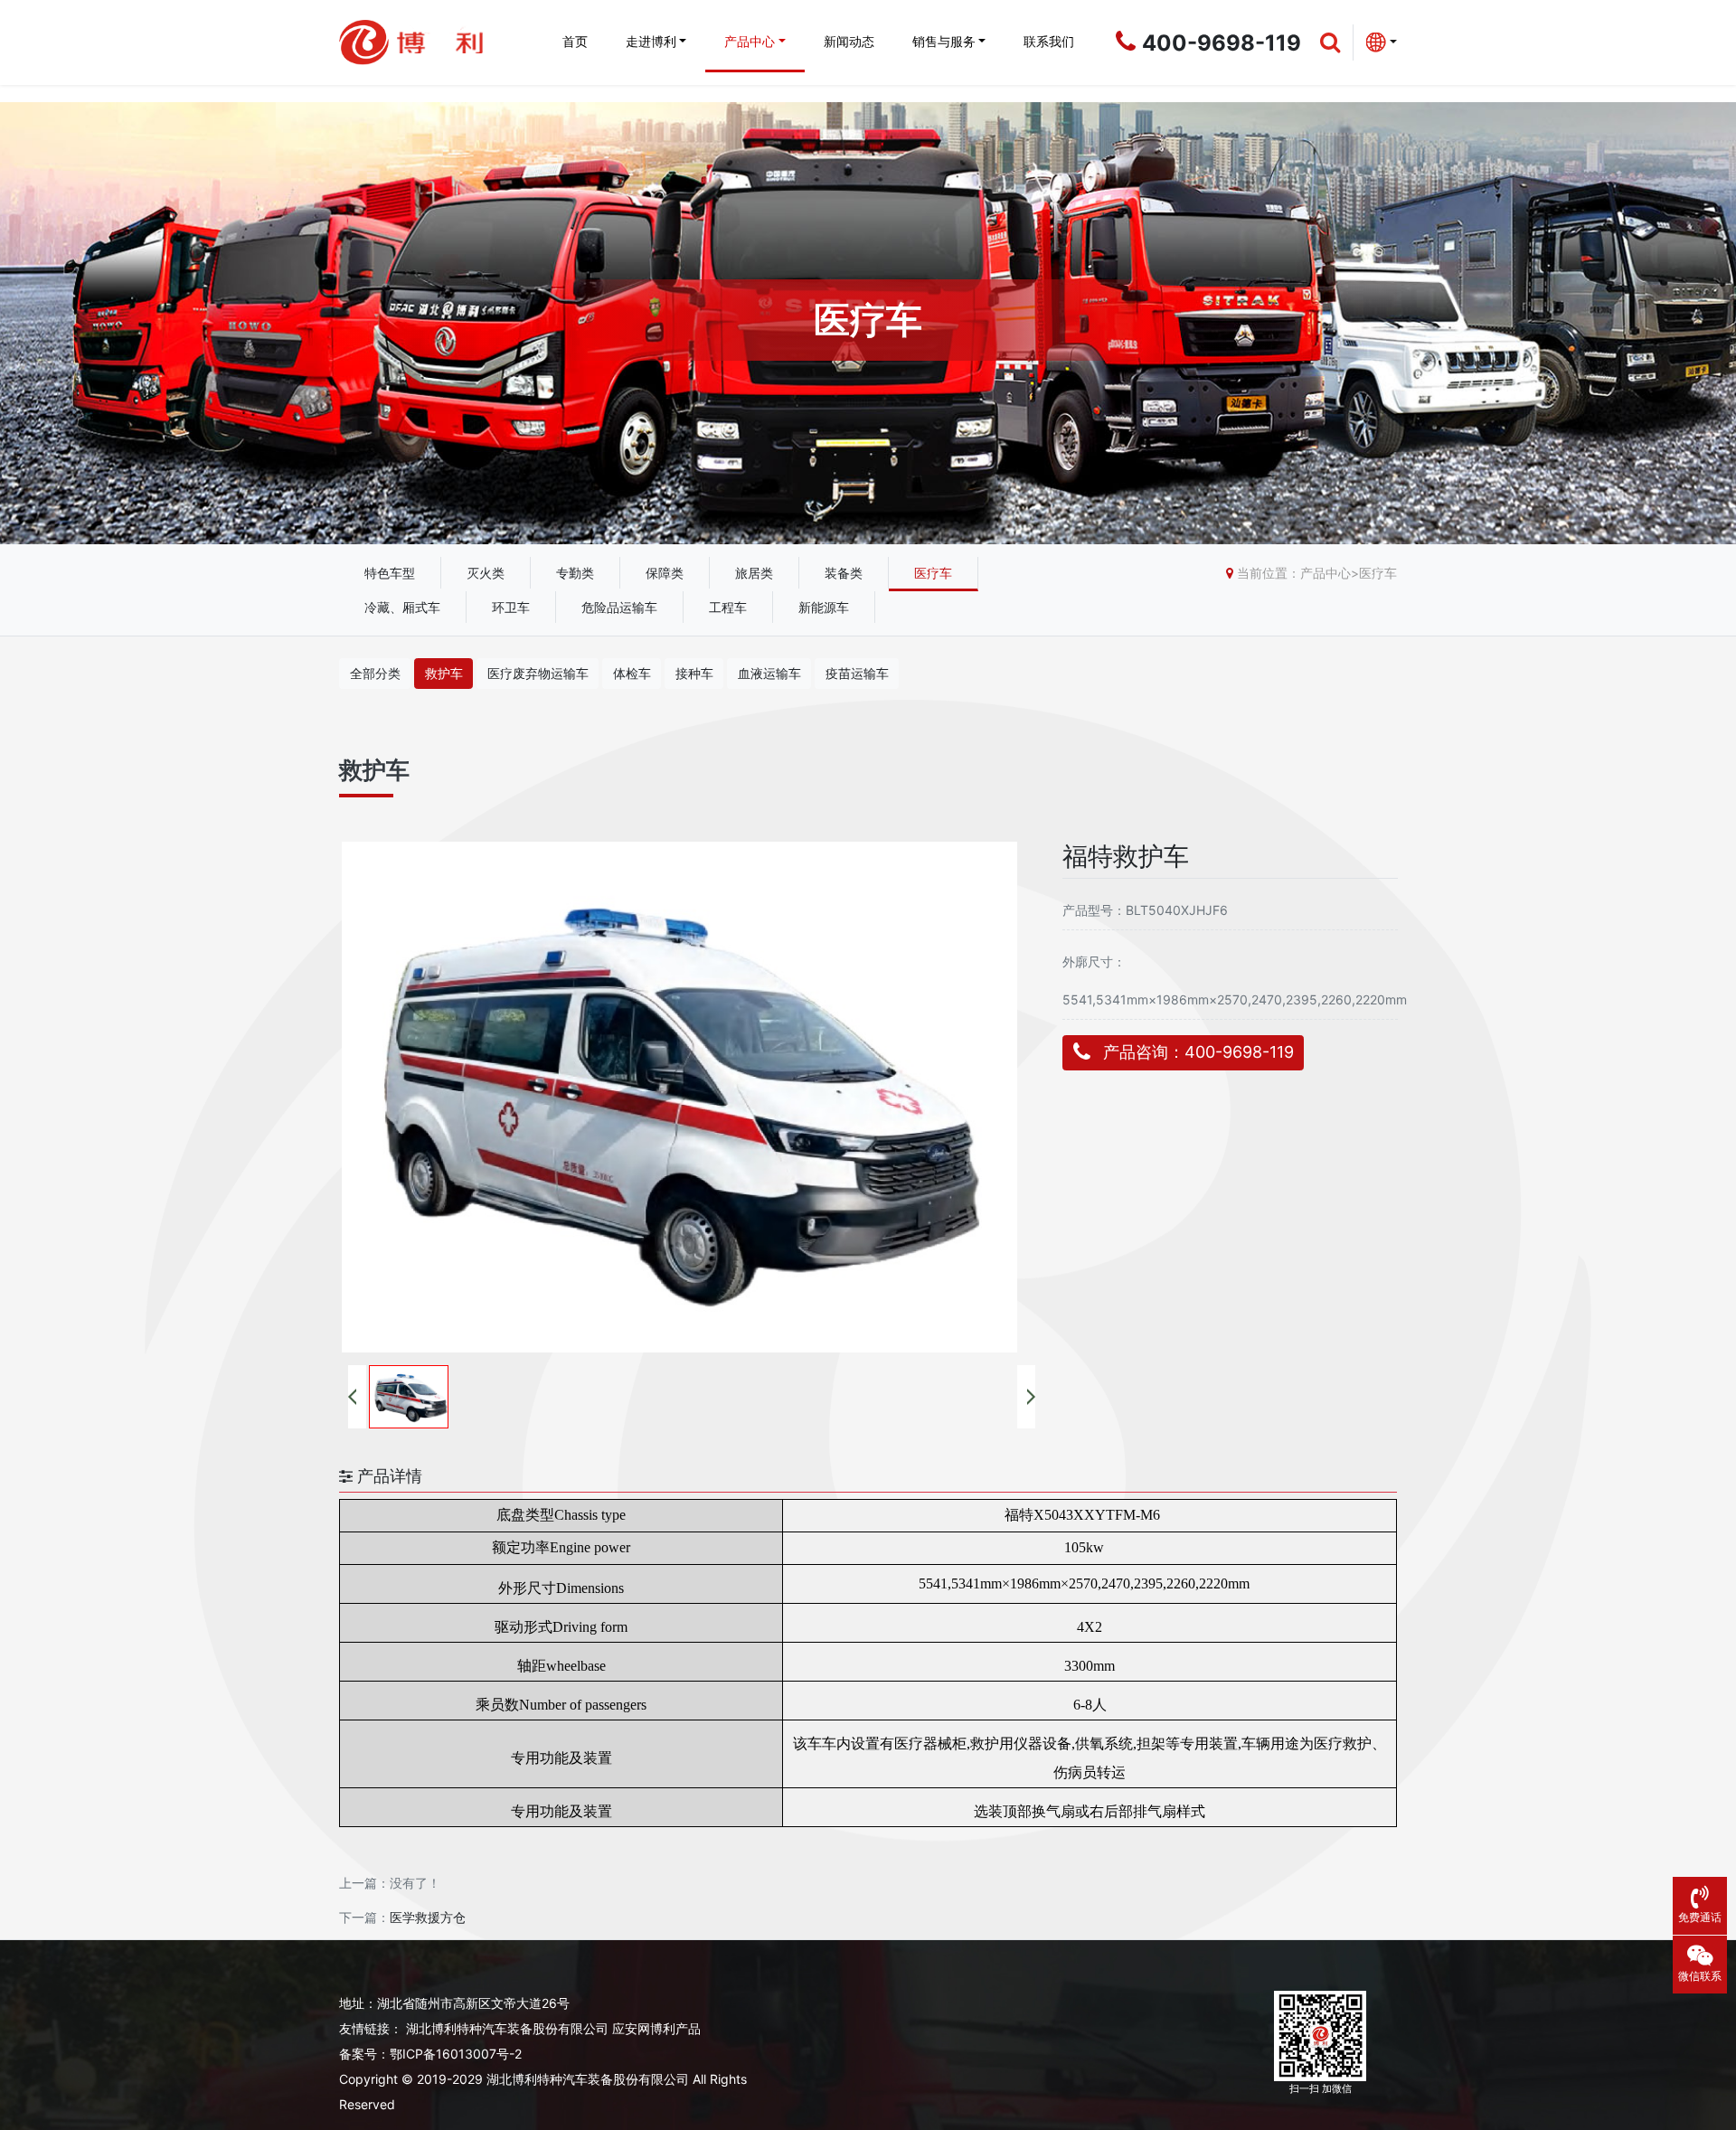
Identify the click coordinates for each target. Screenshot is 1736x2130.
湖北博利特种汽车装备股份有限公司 (507, 2028)
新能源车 (824, 607)
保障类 (665, 573)
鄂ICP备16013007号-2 (456, 2054)
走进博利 (651, 41)
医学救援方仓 (428, 1917)
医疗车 (933, 573)
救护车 (444, 673)
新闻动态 (849, 41)
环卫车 (511, 607)
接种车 (694, 673)
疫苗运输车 (857, 673)
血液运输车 (769, 673)
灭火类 (486, 573)
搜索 (1700, 153)
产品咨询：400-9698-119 (1198, 1052)
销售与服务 (944, 41)
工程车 (728, 607)
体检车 (632, 673)
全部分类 (375, 673)
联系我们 (1049, 41)
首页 (575, 41)
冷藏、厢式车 (402, 607)
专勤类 (575, 573)
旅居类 (754, 573)
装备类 (844, 573)
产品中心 (750, 41)
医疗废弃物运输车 (538, 673)
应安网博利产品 (656, 2028)
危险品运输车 (619, 607)
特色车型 (390, 573)
